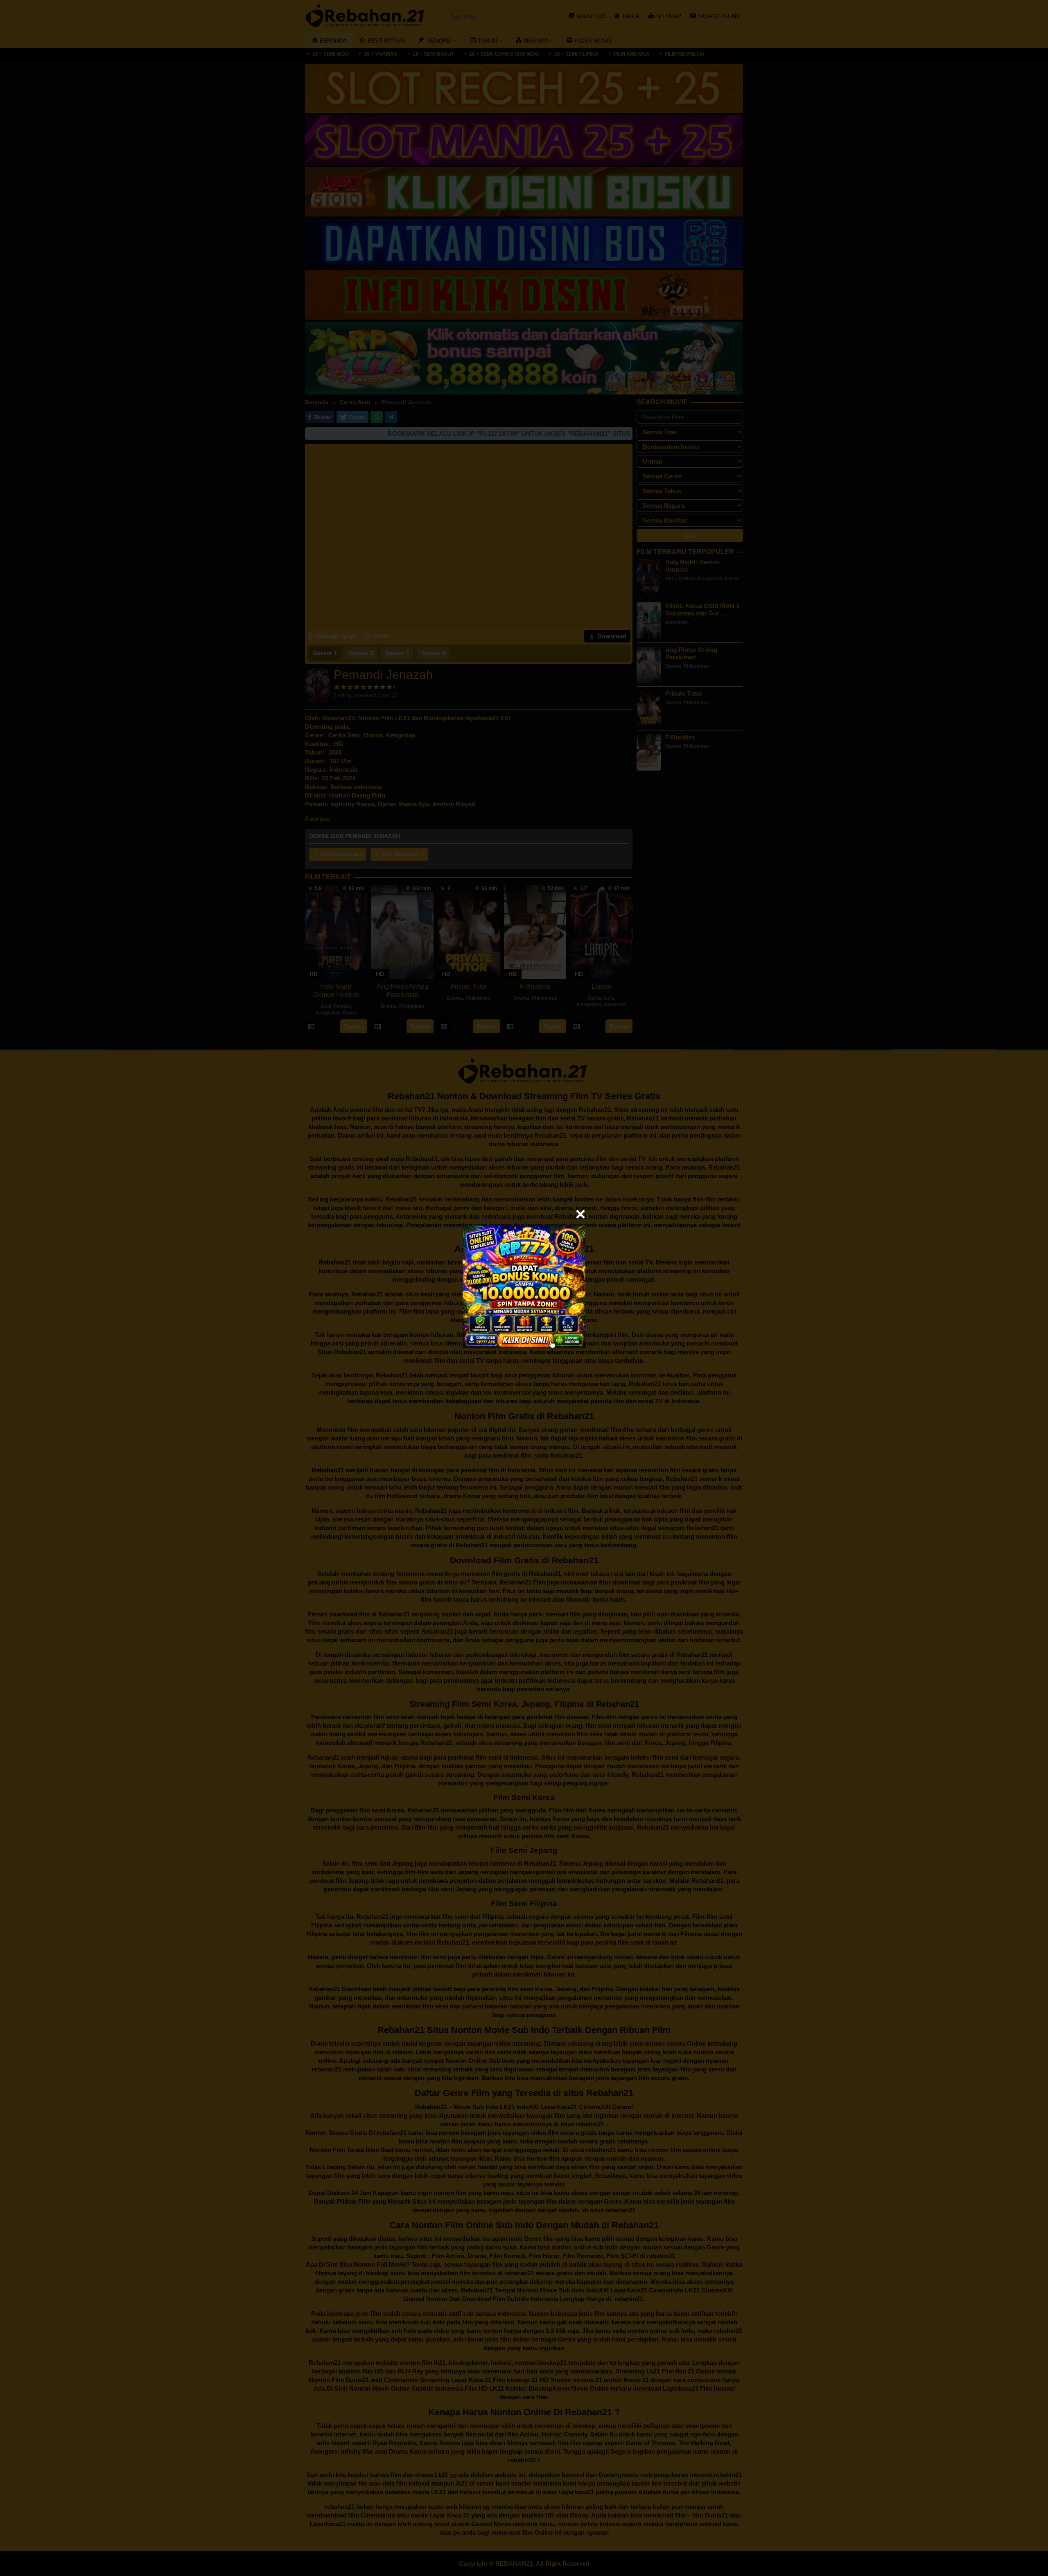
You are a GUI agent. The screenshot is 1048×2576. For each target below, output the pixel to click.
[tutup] (580, 1214)
